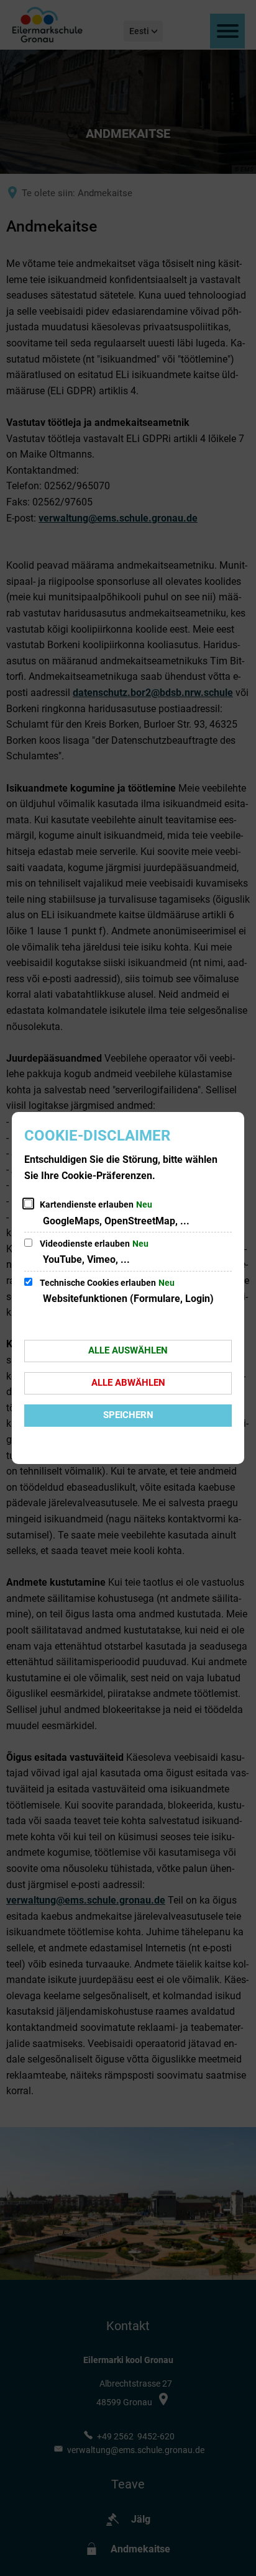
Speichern (128, 1415)
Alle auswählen (128, 1350)
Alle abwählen (128, 1383)
